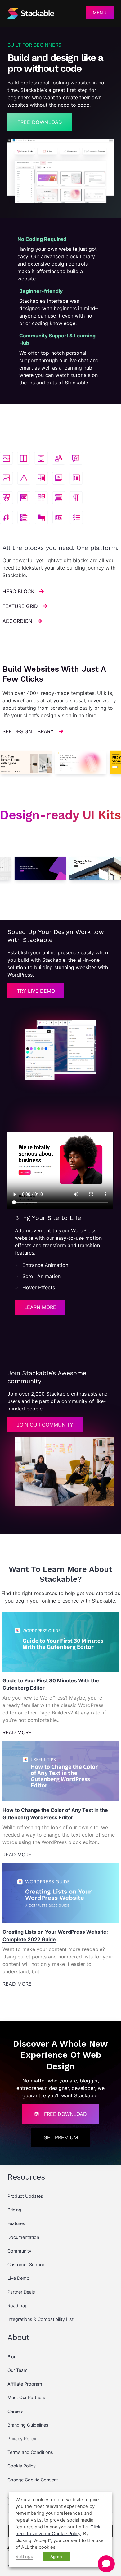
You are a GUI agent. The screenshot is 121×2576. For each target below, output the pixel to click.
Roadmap (18, 2306)
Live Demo (18, 2278)
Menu (100, 13)
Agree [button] (56, 2557)
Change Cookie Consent (33, 2480)
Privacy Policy (22, 2439)
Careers (16, 2411)
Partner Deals (21, 2292)
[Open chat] (106, 2564)
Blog (12, 2357)
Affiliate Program (25, 2384)
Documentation (23, 2237)
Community (19, 2251)
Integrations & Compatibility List (40, 2319)
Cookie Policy (22, 2466)
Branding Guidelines (28, 2425)
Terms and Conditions (30, 2452)
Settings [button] (24, 2557)
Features (16, 2223)
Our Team (18, 2370)
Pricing (14, 2210)
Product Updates (25, 2196)
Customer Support (27, 2264)
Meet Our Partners (26, 2397)
